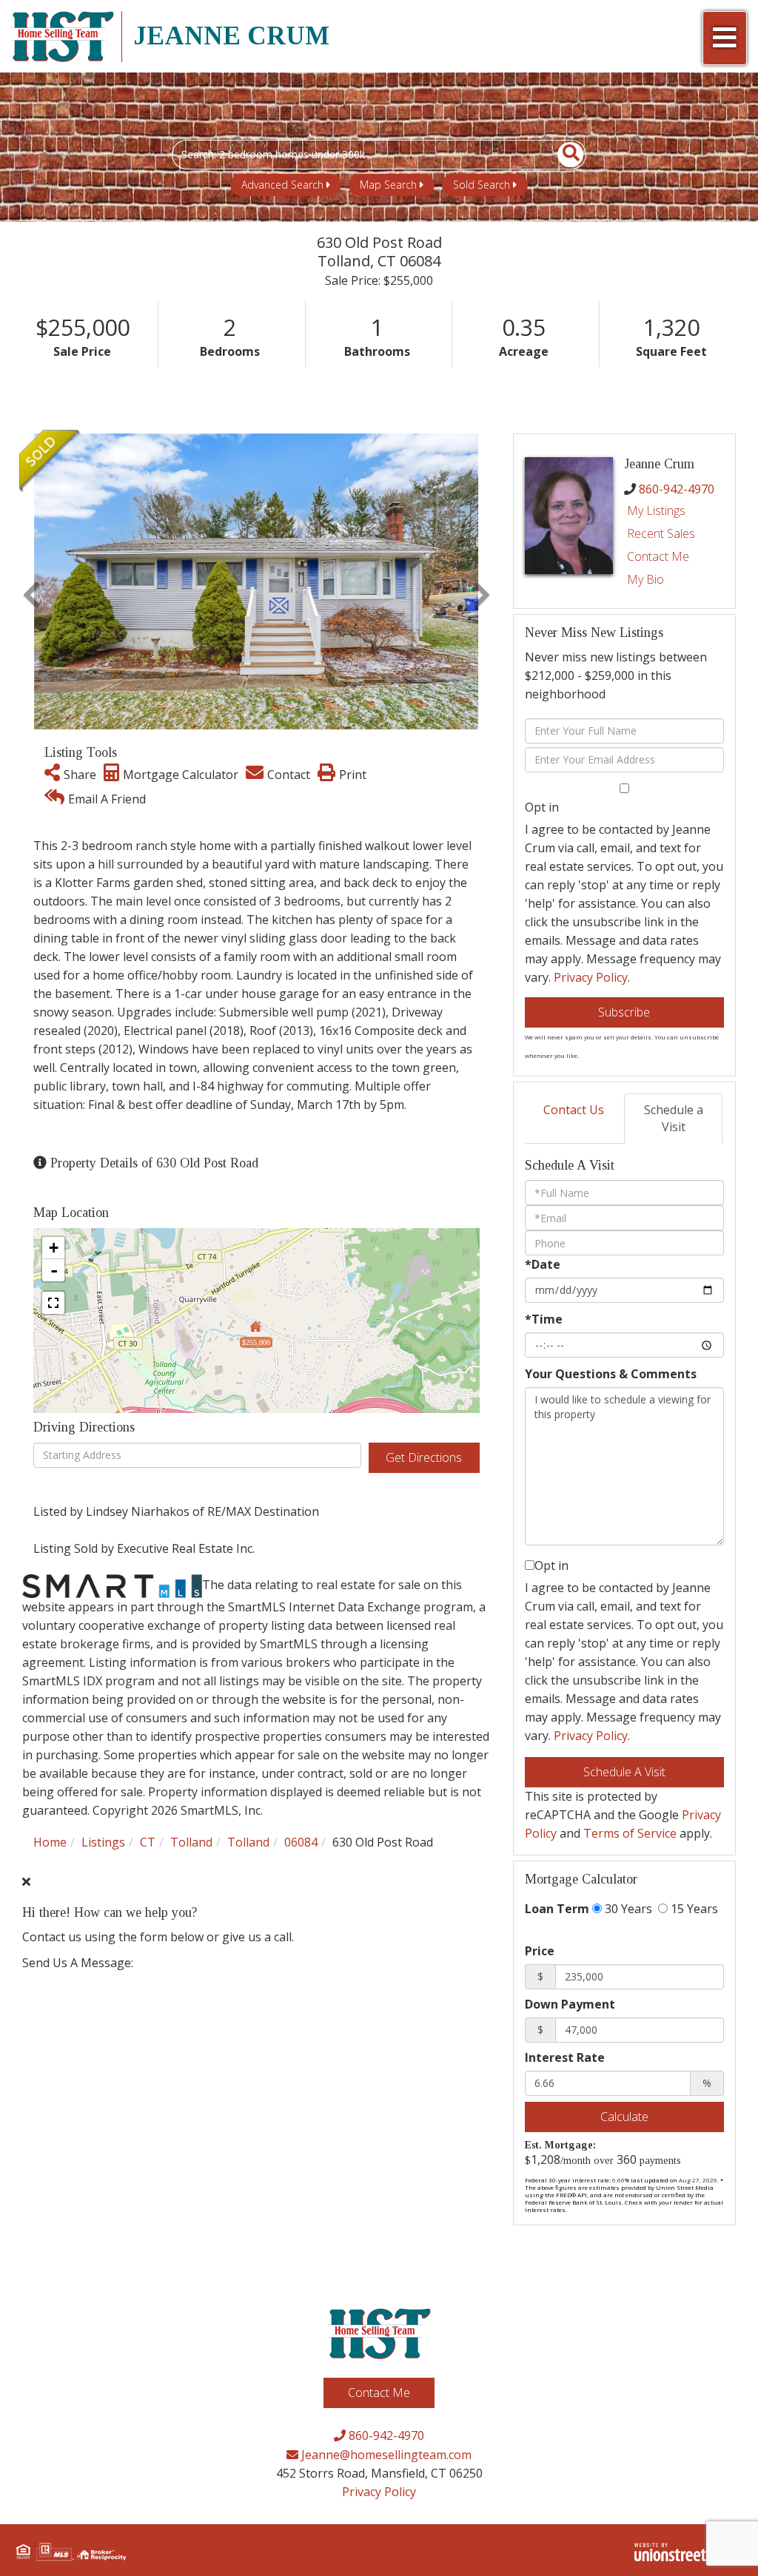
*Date (543, 1264)
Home (50, 1842)
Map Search (388, 185)
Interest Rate (565, 2057)
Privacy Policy (591, 977)
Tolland (191, 1842)
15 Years (693, 1909)
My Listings (656, 510)
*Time (544, 1319)
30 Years (627, 1909)
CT (148, 1842)
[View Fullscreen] (53, 1303)
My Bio (645, 579)
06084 (301, 1842)
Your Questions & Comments (611, 1374)
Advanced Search (282, 185)
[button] (562, 155)
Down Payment (570, 2004)
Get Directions (424, 1457)
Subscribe (624, 1012)
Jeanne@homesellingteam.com (385, 2455)
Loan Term (557, 1909)
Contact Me (658, 556)
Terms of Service (630, 1833)
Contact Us (574, 1110)
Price (540, 1951)
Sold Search (482, 185)
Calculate (624, 2117)
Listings (103, 1842)
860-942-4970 (677, 489)
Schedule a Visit (674, 1118)
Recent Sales (661, 533)
